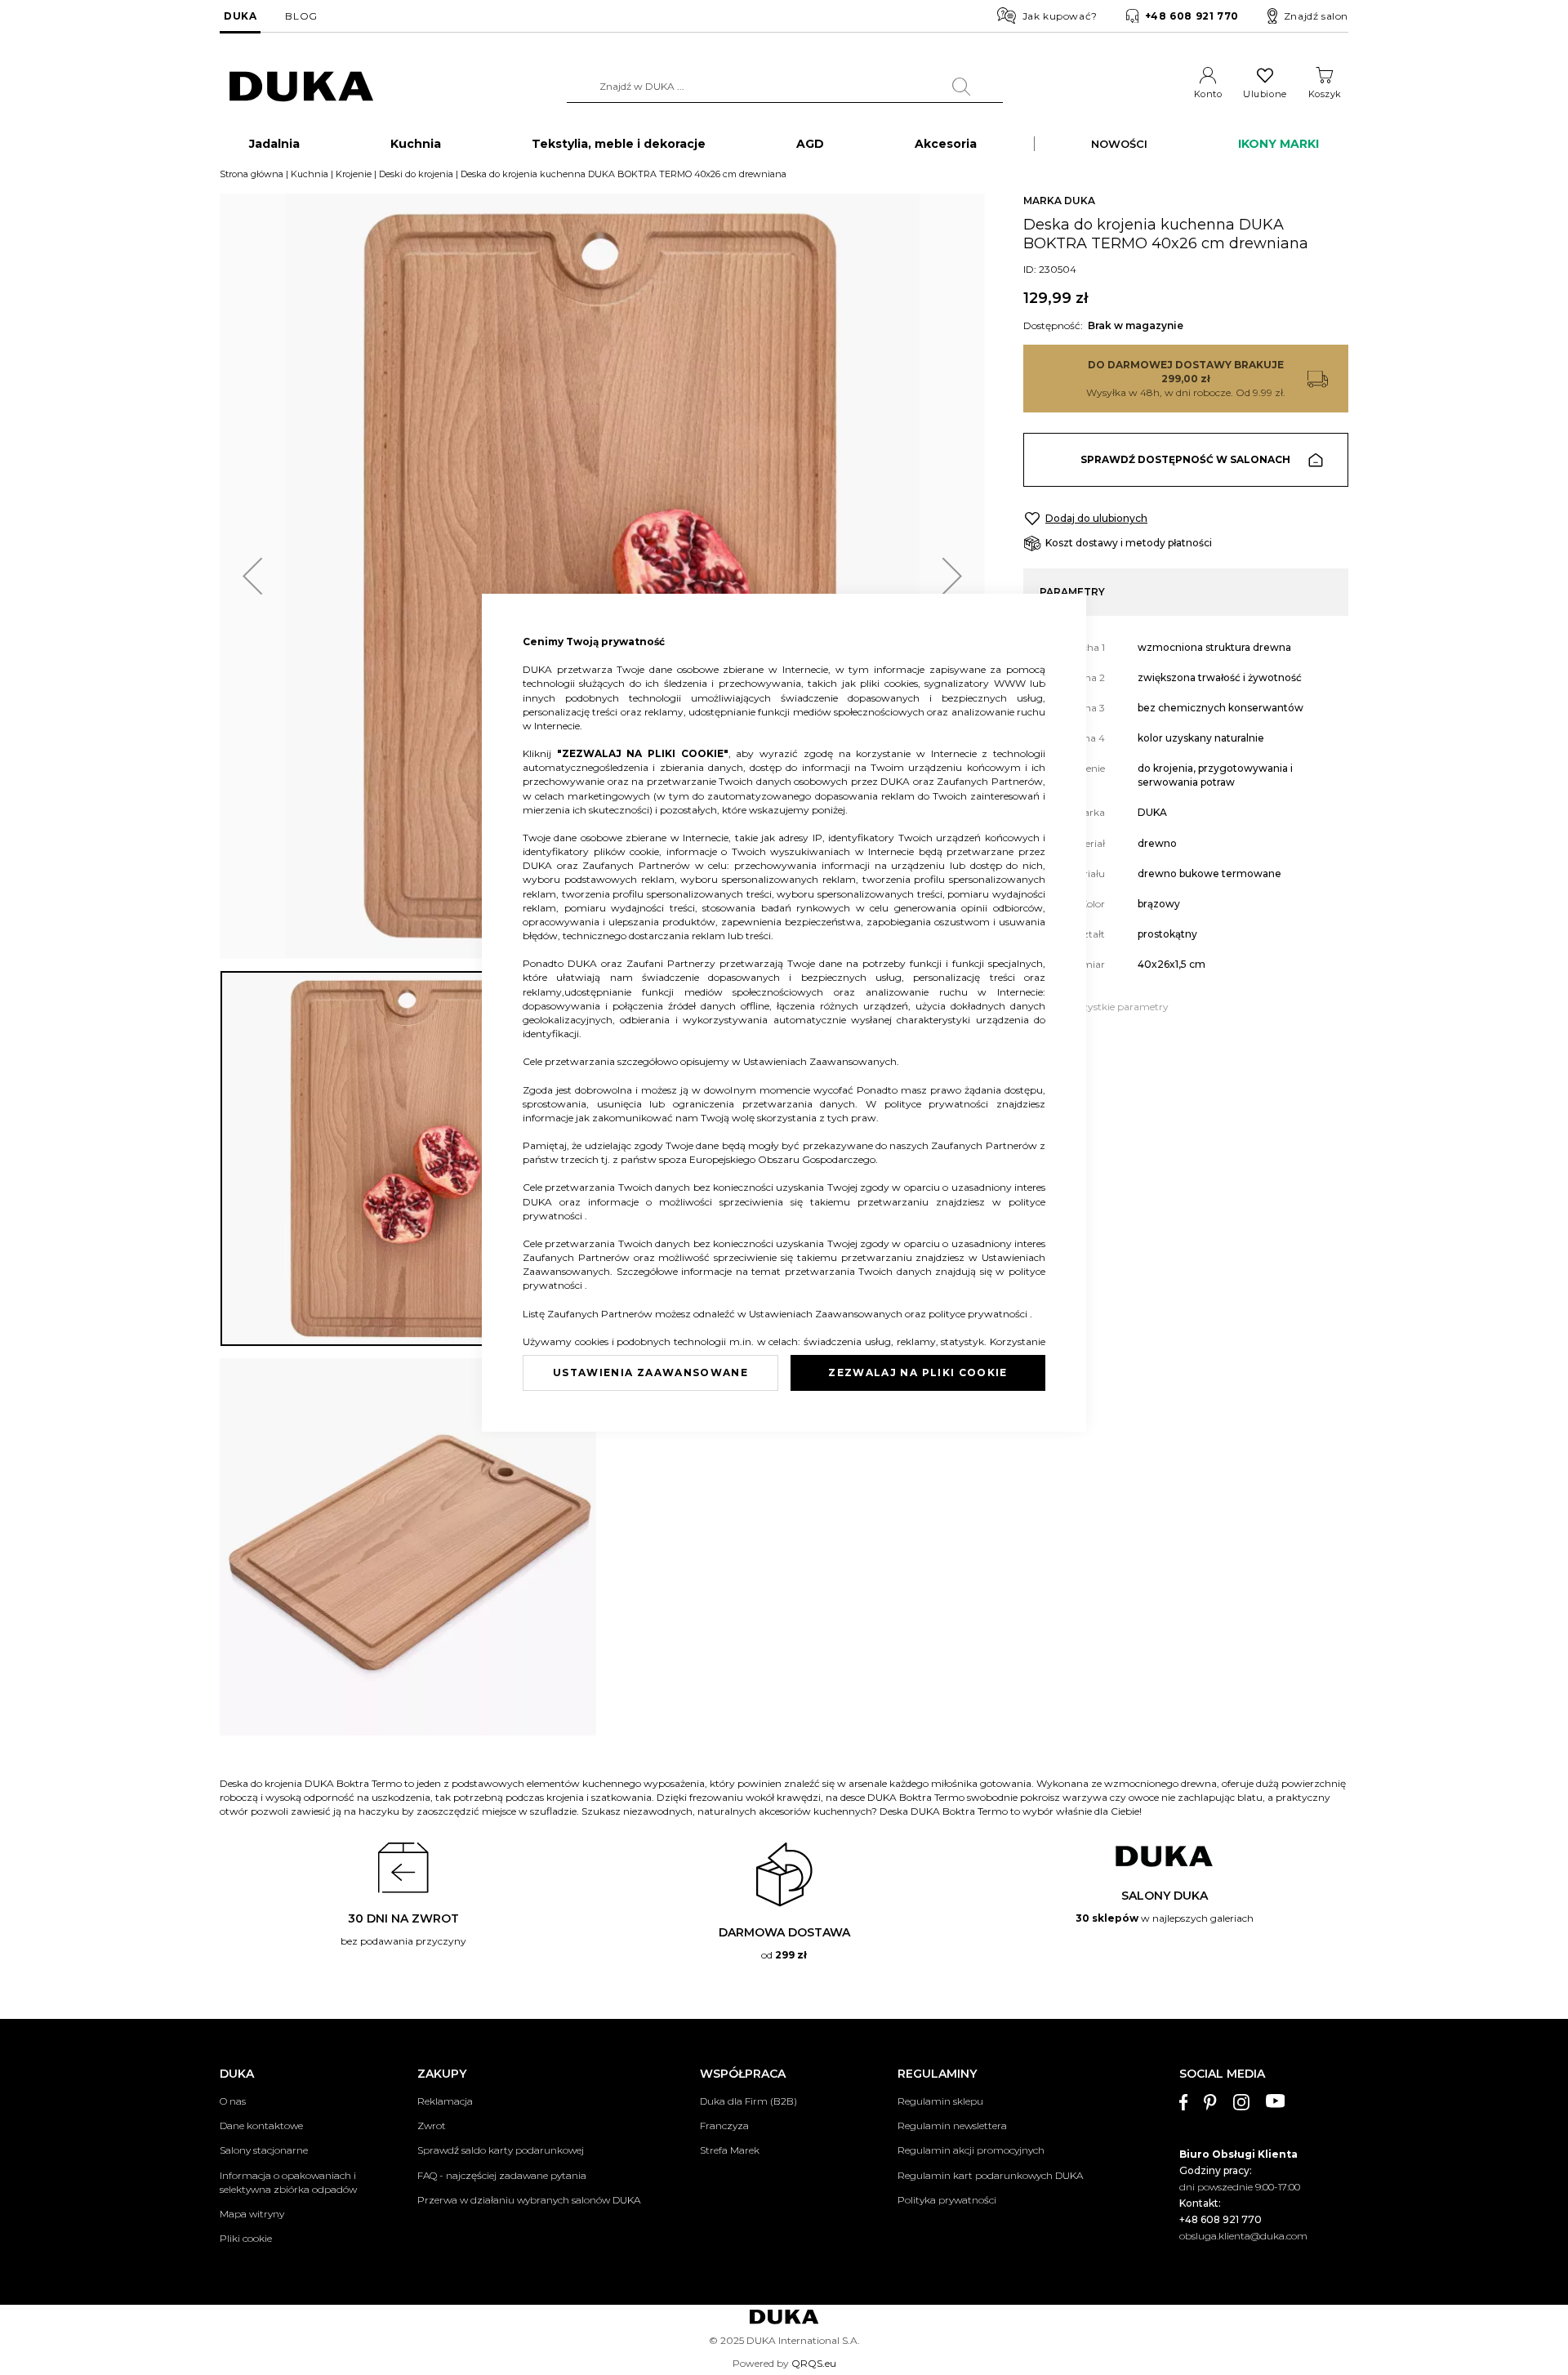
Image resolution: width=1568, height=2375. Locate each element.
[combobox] (785, 87)
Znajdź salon (1316, 16)
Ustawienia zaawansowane (650, 1372)
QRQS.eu (814, 2363)
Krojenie (354, 174)
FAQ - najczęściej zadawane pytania (502, 2175)
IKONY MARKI (1278, 144)
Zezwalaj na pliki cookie (918, 1372)
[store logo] (301, 87)
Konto (1208, 94)
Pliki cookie (246, 2238)
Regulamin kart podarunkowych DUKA (990, 2175)
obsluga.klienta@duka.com (1243, 2236)
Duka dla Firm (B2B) (748, 2101)
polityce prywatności (940, 1104)
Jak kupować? (1060, 16)
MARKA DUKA (1059, 201)
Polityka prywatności (947, 2200)
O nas (233, 2101)
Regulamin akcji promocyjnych (971, 2150)
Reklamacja (445, 2101)
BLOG (301, 16)
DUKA (240, 16)
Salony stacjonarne (264, 2150)
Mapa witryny (252, 2214)
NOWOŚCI (1119, 144)
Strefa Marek (730, 2150)
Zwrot (432, 2125)
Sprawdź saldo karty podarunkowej (501, 2150)
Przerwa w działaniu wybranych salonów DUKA (529, 2200)
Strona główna (252, 174)
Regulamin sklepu (940, 2101)
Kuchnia (310, 174)
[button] (252, 576)
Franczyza (724, 2125)
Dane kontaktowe (261, 2125)
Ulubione (1265, 94)
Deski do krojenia (416, 174)
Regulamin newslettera (952, 2125)
